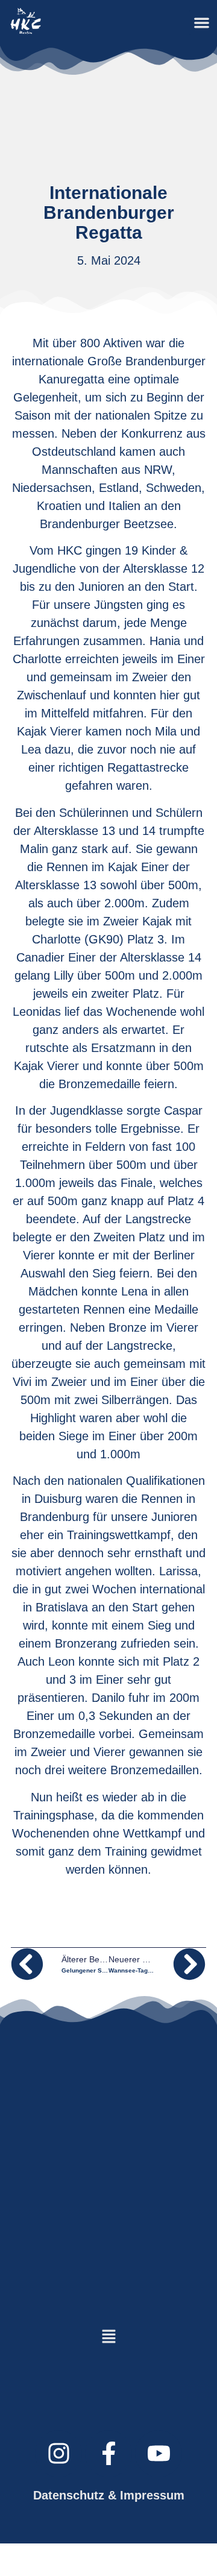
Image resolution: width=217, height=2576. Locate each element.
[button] (202, 23)
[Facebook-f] (108, 2454)
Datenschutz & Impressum (109, 2495)
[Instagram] (58, 2454)
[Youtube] (159, 2454)
